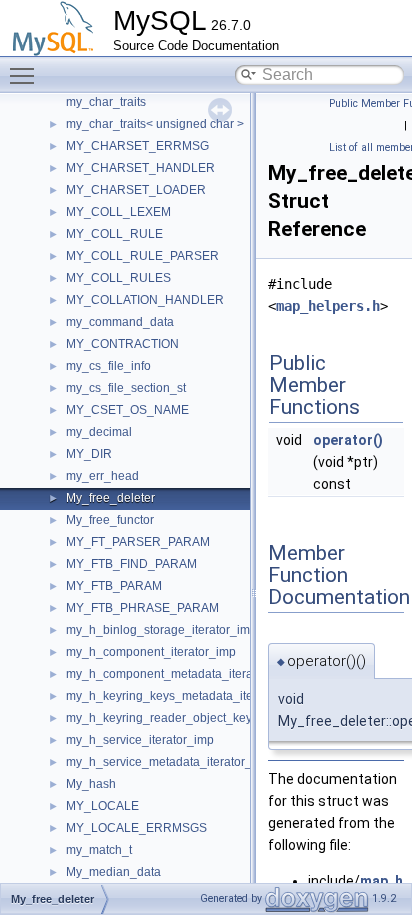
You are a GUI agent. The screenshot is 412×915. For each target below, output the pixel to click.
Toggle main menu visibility (26, 75)
